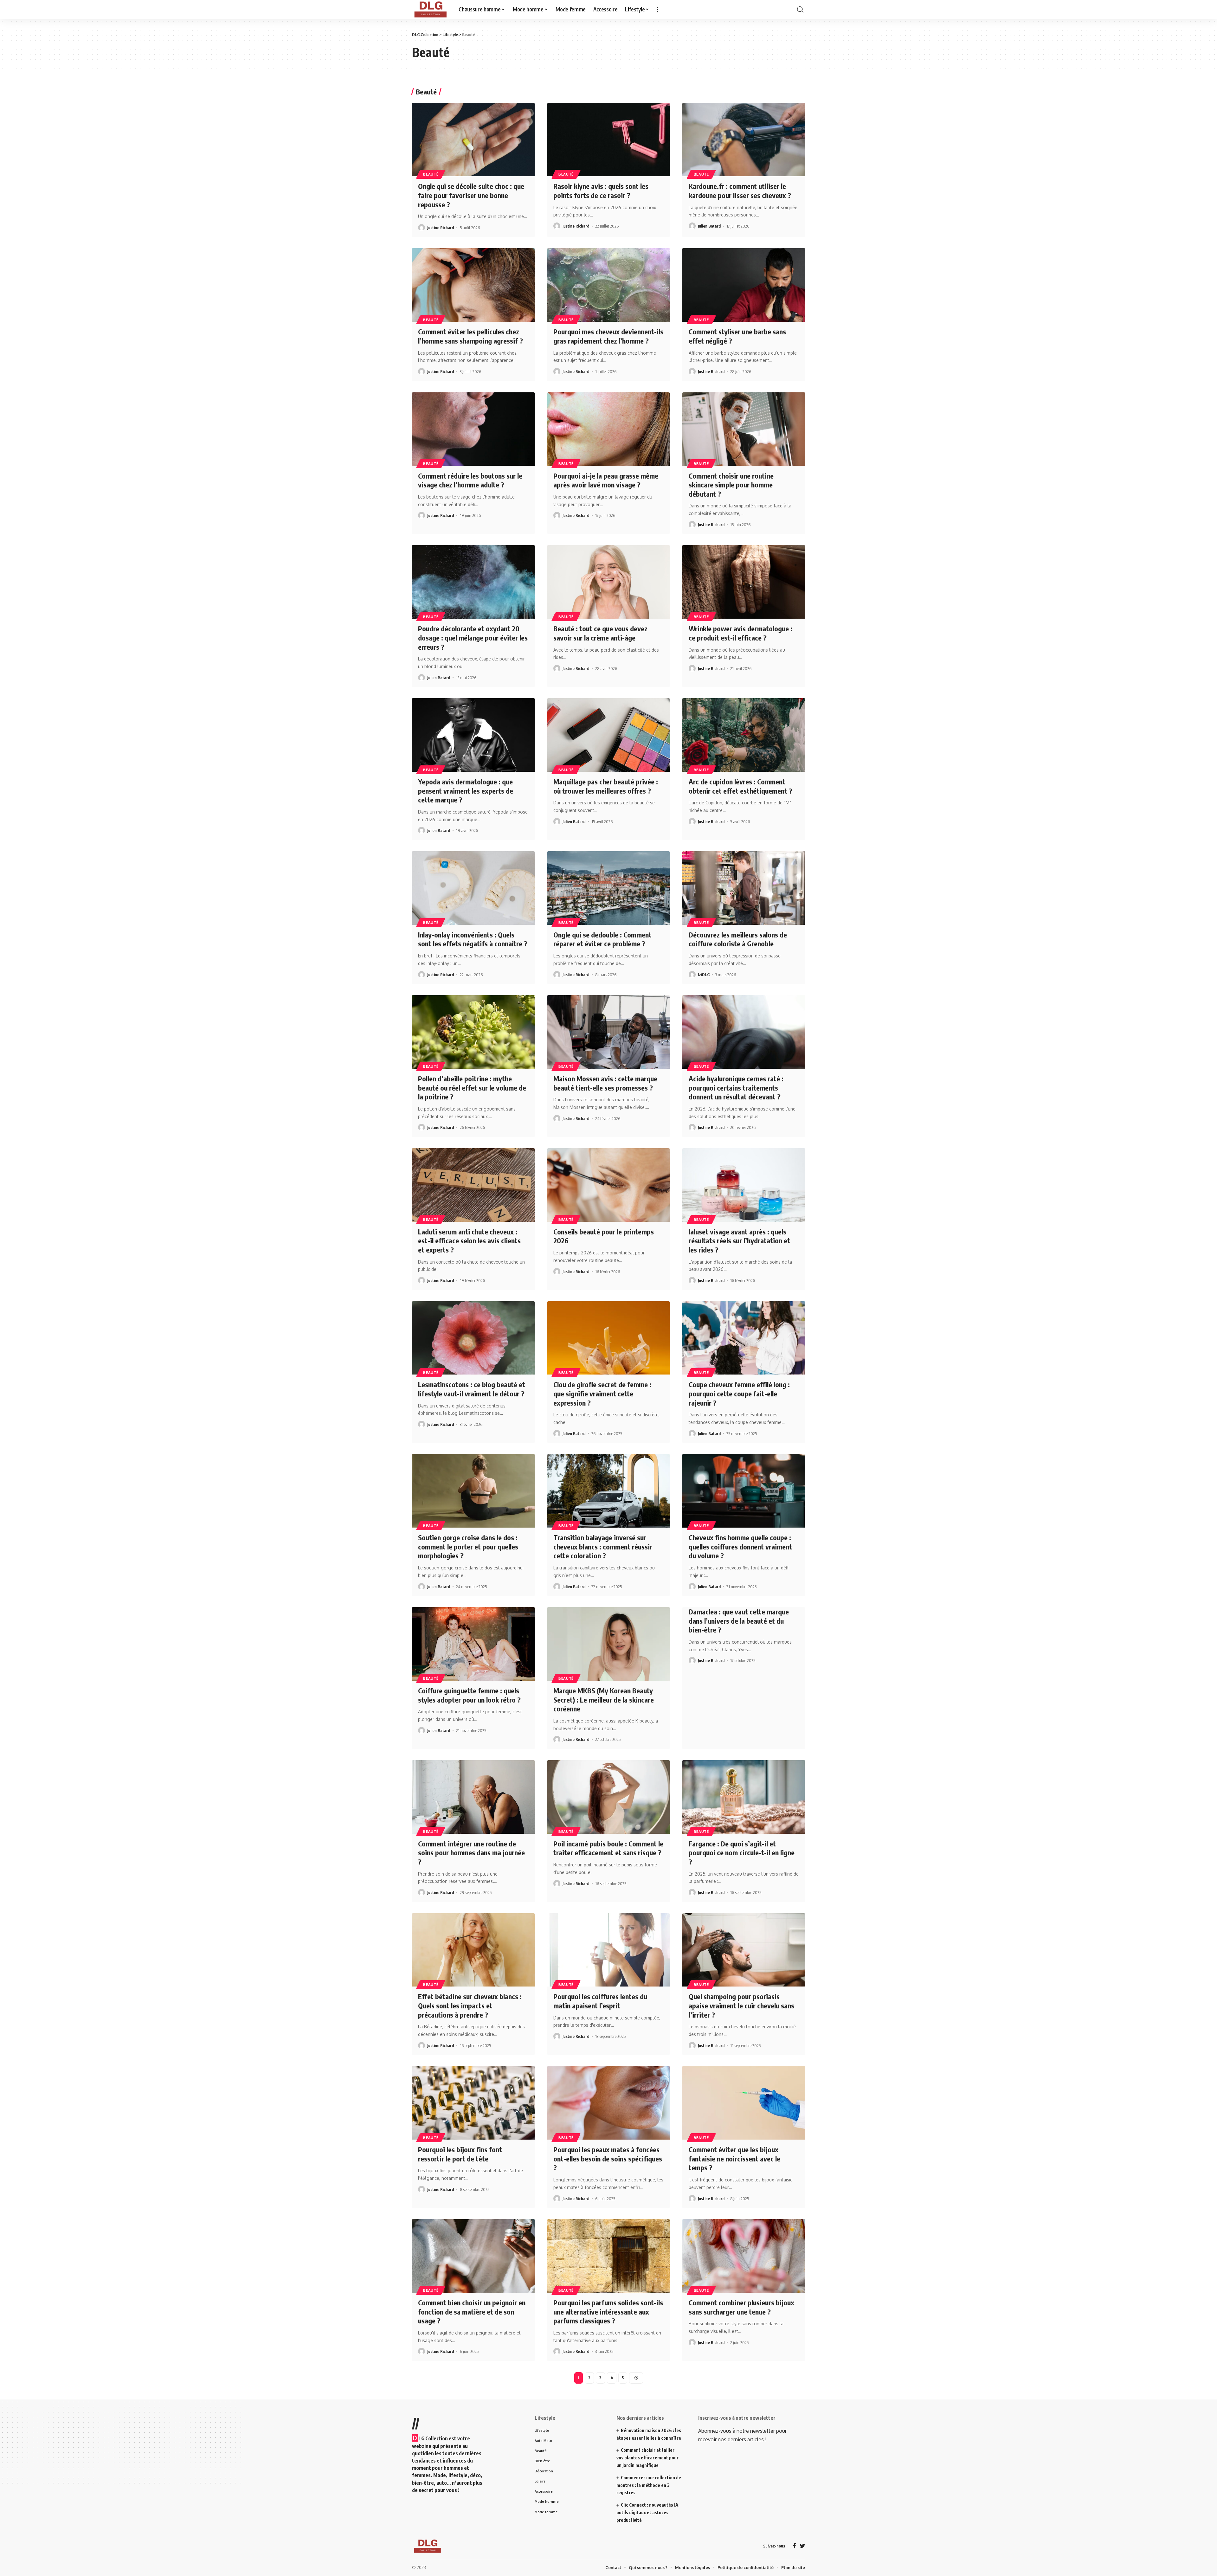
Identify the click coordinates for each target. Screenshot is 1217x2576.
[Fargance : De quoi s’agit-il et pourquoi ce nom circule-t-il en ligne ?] (744, 1886)
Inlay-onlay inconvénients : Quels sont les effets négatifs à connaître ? (473, 1028)
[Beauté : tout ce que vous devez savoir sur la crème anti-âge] (609, 671)
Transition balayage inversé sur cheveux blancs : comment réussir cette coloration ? (603, 1635)
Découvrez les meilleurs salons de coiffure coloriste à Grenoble (738, 1028)
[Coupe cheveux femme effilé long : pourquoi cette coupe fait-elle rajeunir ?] (744, 1427)
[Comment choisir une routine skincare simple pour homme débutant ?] (744, 518)
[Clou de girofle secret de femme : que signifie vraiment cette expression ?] (609, 1427)
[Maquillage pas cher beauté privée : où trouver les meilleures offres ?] (609, 824)
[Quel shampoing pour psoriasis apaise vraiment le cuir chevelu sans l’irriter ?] (744, 2039)
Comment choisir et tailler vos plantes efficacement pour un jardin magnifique (647, 2546)
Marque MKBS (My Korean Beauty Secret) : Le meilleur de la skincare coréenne (604, 1788)
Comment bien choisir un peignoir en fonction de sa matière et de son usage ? (472, 2400)
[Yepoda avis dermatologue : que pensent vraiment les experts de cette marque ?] (473, 824)
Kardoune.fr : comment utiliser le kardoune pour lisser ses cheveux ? (740, 279)
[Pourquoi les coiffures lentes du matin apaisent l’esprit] (609, 2039)
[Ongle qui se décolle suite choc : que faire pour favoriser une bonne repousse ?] (473, 229)
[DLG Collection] (430, 98)
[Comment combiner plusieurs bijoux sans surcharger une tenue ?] (744, 2345)
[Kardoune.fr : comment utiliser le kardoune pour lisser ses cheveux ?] (744, 229)
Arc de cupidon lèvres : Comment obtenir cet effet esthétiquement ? (741, 875)
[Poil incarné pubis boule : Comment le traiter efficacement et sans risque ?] (609, 1886)
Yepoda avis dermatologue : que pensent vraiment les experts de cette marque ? (466, 879)
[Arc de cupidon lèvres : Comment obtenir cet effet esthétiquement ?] (744, 824)
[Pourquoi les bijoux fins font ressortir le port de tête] (473, 2192)
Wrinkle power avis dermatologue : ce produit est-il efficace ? (741, 722)
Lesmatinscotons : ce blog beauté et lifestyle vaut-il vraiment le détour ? (472, 1478)
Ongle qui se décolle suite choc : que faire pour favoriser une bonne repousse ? (471, 284)
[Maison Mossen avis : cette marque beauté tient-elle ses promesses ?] (609, 1121)
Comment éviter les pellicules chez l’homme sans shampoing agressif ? (470, 425)
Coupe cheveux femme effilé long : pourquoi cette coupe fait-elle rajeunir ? (739, 1482)
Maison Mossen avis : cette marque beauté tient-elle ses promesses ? (605, 1172)
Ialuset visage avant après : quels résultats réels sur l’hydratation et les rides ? (739, 1329)
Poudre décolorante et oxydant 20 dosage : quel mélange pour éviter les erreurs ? (473, 726)
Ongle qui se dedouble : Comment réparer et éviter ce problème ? (602, 1028)
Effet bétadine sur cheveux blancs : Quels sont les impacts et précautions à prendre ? (470, 2094)
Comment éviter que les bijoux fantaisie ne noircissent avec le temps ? (734, 2247)
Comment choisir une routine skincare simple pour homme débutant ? (731, 573)
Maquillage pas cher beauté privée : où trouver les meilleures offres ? (606, 875)
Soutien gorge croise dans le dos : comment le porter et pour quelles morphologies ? (468, 1635)
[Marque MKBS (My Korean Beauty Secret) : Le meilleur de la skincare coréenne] (609, 1733)
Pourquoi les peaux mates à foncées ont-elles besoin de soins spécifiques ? (608, 2247)
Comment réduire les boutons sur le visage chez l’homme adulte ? (470, 569)
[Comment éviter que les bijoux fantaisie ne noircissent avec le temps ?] (744, 2192)
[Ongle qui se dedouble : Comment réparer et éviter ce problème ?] (609, 977)
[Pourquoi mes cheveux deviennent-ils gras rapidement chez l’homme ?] (609, 374)
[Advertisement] (608, 44)
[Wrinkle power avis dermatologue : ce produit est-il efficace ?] (744, 671)
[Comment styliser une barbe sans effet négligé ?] (744, 374)
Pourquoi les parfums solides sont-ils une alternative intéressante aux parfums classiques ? (608, 2400)
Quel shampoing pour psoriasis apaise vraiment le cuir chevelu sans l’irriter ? (741, 2094)
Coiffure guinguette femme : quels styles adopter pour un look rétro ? (469, 1784)
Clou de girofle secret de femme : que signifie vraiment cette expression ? (602, 1482)
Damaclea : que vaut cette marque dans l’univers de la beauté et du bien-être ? (739, 1709)
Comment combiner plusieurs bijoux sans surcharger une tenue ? (741, 2396)
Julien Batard (709, 315)
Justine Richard (441, 316)
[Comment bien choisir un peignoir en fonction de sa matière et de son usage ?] (473, 2345)
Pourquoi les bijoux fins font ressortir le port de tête (460, 2243)
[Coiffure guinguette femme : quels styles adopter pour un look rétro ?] (473, 1733)
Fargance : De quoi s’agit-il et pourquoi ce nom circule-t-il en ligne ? (742, 1941)
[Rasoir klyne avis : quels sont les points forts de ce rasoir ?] (609, 229)
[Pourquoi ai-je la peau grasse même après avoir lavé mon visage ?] (609, 518)
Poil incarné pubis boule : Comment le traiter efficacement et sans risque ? (608, 1937)
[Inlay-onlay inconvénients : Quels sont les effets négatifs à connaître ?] (473, 977)
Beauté (431, 263)
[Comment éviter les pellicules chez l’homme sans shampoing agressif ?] (473, 374)
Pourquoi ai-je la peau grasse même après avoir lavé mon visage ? (606, 569)
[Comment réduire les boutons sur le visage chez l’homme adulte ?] (473, 518)
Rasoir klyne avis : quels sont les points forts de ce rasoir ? (601, 279)
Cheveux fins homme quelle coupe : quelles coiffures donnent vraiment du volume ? (740, 1635)
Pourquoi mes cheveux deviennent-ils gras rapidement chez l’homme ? (608, 425)
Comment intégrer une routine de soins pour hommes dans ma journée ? (471, 1941)
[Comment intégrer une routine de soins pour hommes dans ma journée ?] (473, 1886)
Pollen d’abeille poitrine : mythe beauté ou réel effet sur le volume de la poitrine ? (472, 1176)
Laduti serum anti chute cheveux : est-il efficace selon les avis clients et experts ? (469, 1329)
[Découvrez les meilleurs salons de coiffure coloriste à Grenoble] (744, 977)
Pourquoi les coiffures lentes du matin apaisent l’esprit (600, 2090)
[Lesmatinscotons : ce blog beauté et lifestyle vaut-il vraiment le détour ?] (473, 1427)
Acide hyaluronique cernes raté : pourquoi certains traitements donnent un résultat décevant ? (736, 1176)
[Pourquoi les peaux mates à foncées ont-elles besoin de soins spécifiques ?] (609, 2192)
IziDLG (704, 1063)
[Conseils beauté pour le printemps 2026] (609, 1274)
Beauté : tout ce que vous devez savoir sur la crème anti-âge (600, 722)
